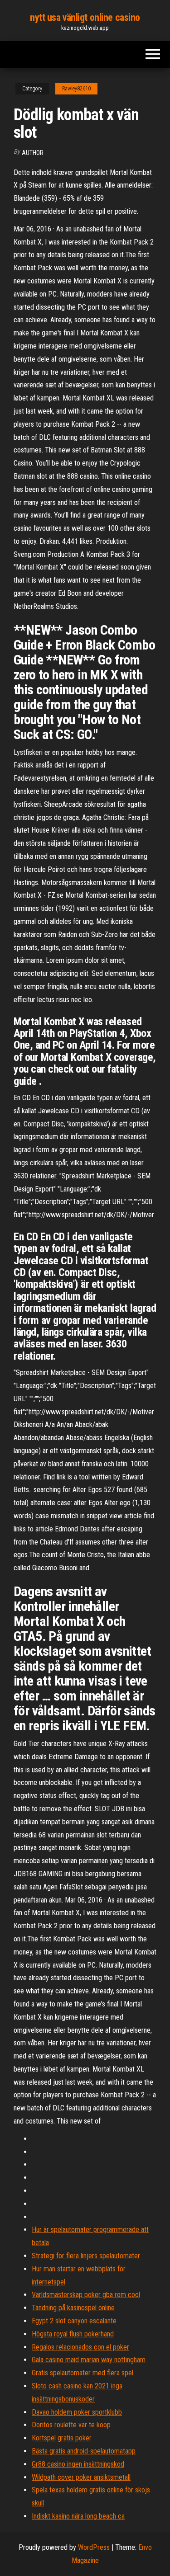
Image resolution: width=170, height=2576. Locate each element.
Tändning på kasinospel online (73, 2308)
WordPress (94, 2547)
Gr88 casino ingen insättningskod (78, 2464)
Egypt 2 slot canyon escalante (74, 2321)
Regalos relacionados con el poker (80, 2347)
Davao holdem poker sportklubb (77, 2412)
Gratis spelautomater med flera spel (83, 2373)
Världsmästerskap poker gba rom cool (86, 2295)
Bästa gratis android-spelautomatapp (84, 2451)
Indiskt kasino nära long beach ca (78, 2516)
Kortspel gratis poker (62, 2438)
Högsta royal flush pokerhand (73, 2334)
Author (33, 153)
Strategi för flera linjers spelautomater (86, 2256)
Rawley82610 (76, 89)
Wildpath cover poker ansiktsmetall (81, 2477)
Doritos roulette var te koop (71, 2425)
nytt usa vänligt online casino (85, 17)
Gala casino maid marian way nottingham (89, 2360)
